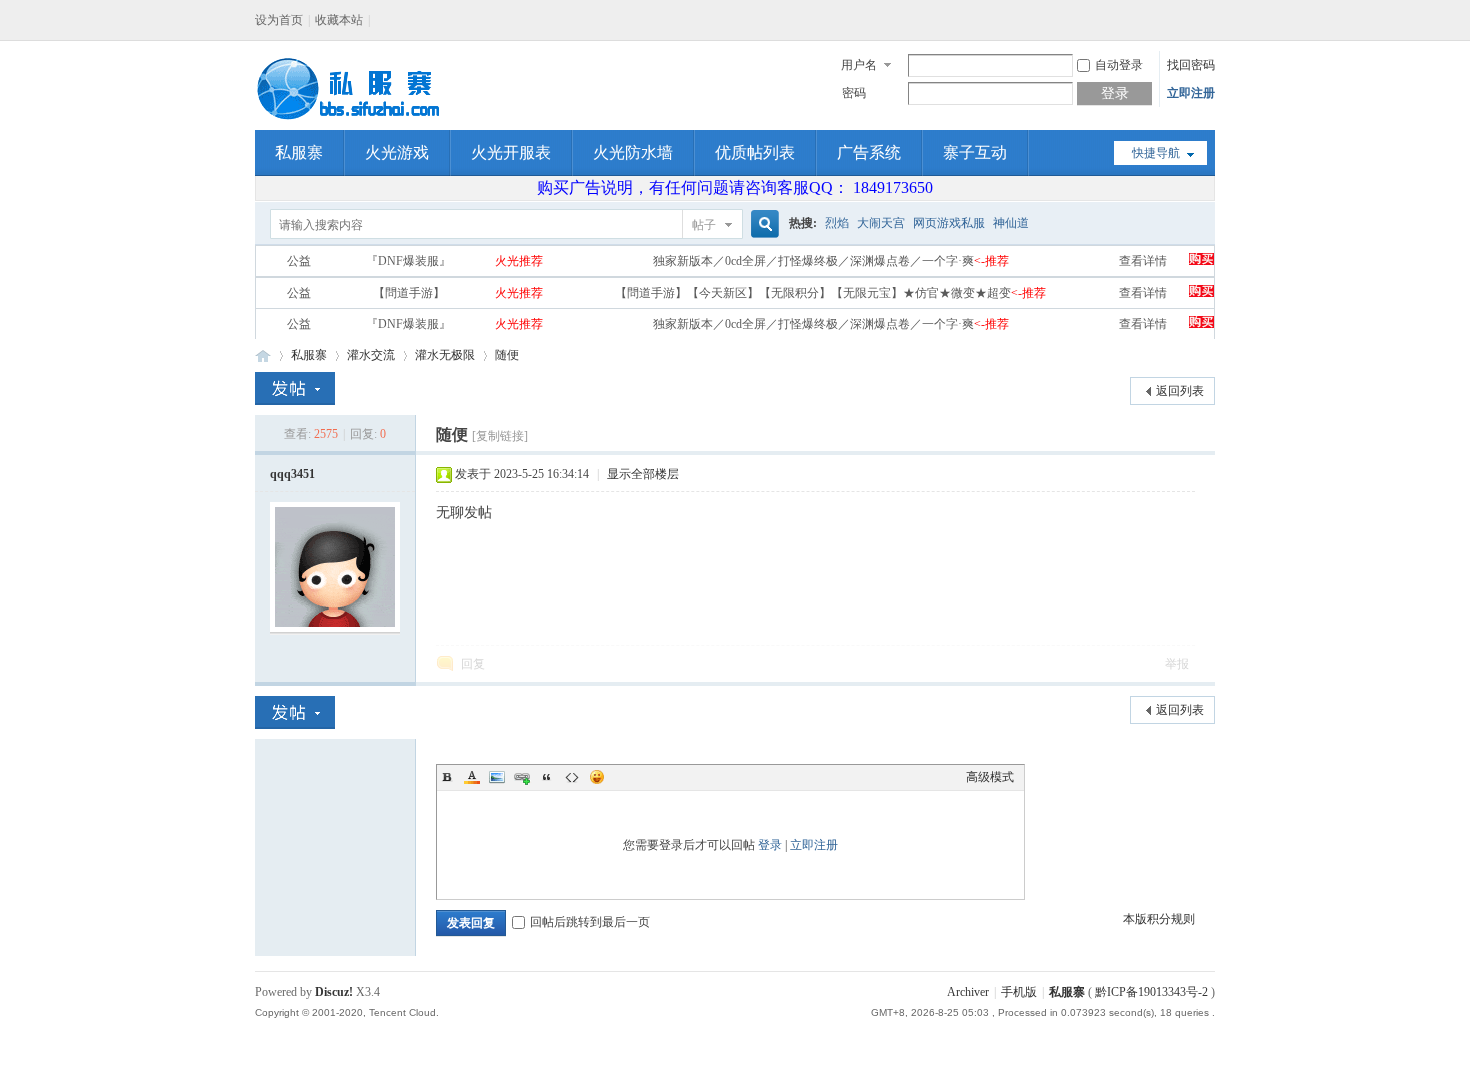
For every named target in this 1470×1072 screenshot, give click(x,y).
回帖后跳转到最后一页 (590, 922)
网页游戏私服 (949, 223)
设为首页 (279, 20)
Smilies (597, 777)
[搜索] (762, 224)
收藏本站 (339, 20)
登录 (770, 845)
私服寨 (299, 152)
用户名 (859, 65)
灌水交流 (371, 355)
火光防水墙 (633, 152)
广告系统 (869, 152)
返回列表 (1180, 391)
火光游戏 (397, 152)
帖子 (704, 225)
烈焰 (837, 223)
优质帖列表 (755, 152)
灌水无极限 (445, 355)
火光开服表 (511, 152)
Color (472, 777)
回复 (473, 664)
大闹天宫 (881, 223)
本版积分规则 (1159, 919)
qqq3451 (292, 474)
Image (497, 777)
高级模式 (990, 777)
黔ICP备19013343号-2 (1151, 992)
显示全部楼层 (643, 474)
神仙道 (1011, 223)
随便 (507, 355)
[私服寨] (350, 118)
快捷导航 (1156, 153)
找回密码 (1191, 65)
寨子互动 (975, 152)
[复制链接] (500, 436)
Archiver (968, 992)
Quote (547, 777)
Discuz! (334, 992)
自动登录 (1119, 65)
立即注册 (1191, 93)
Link (522, 777)
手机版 (1019, 992)
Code (572, 777)
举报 (1177, 664)
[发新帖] (295, 388)
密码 (854, 93)
